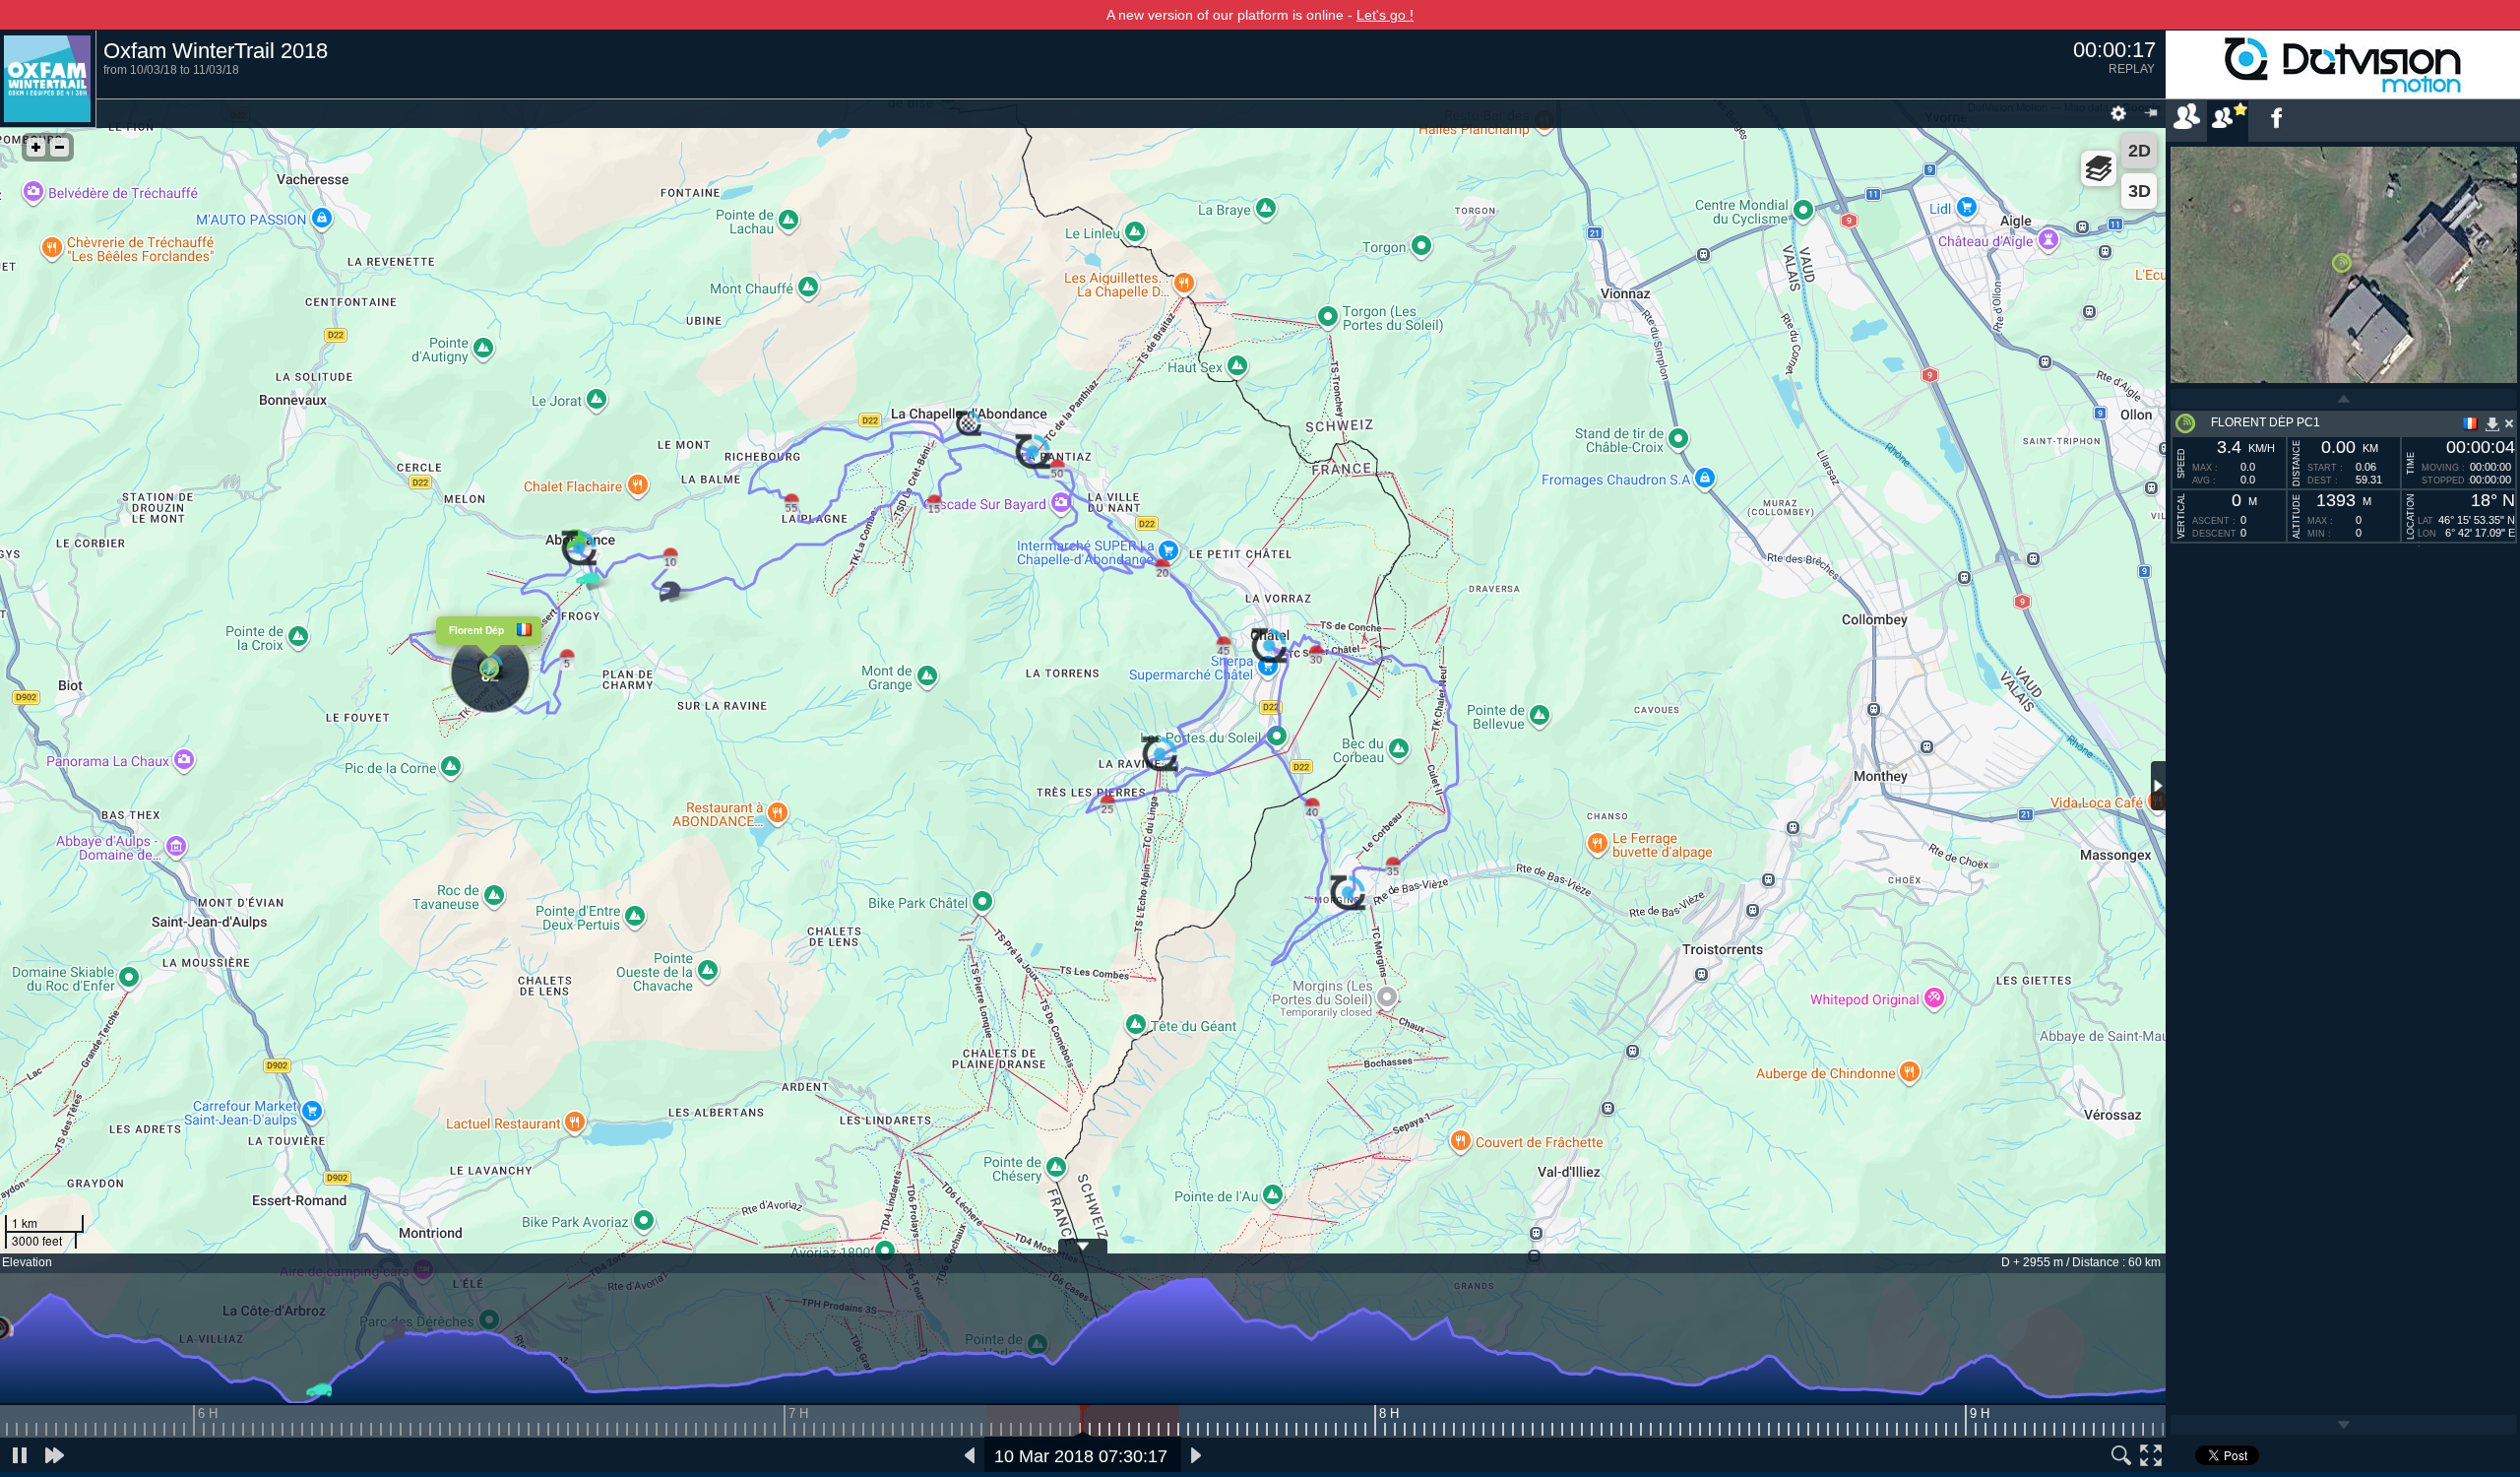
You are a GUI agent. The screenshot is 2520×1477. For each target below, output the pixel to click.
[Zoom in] (36, 147)
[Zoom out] (60, 147)
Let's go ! (1385, 15)
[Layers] (2099, 168)
